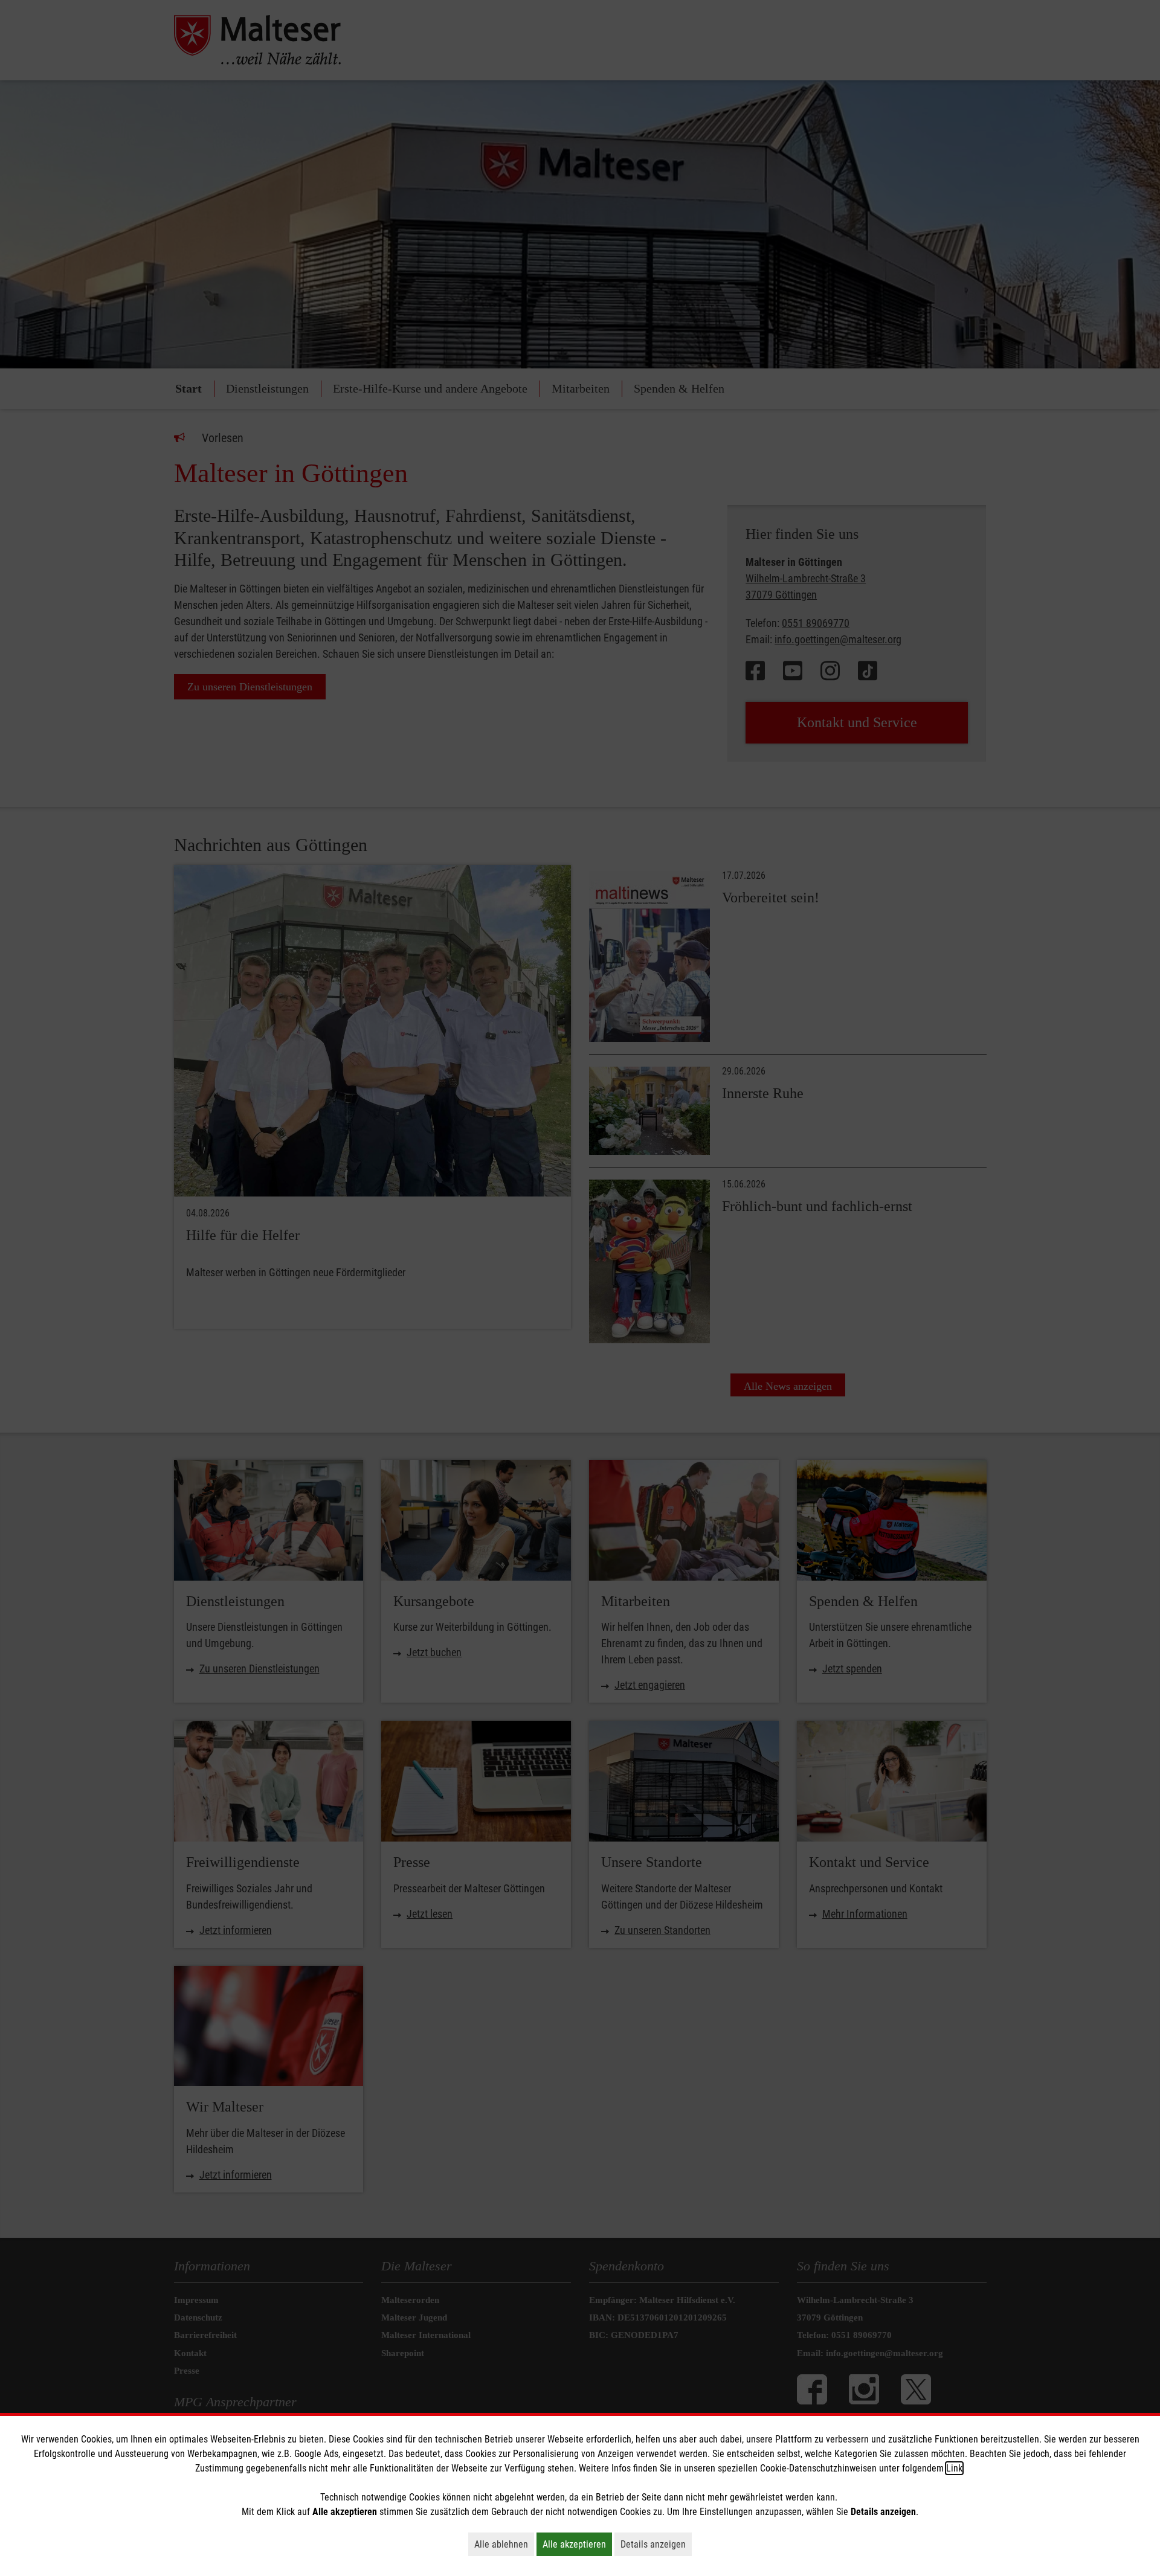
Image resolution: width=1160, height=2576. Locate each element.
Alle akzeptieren (577, 2544)
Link (954, 2468)
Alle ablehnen (504, 2544)
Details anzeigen (656, 2544)
